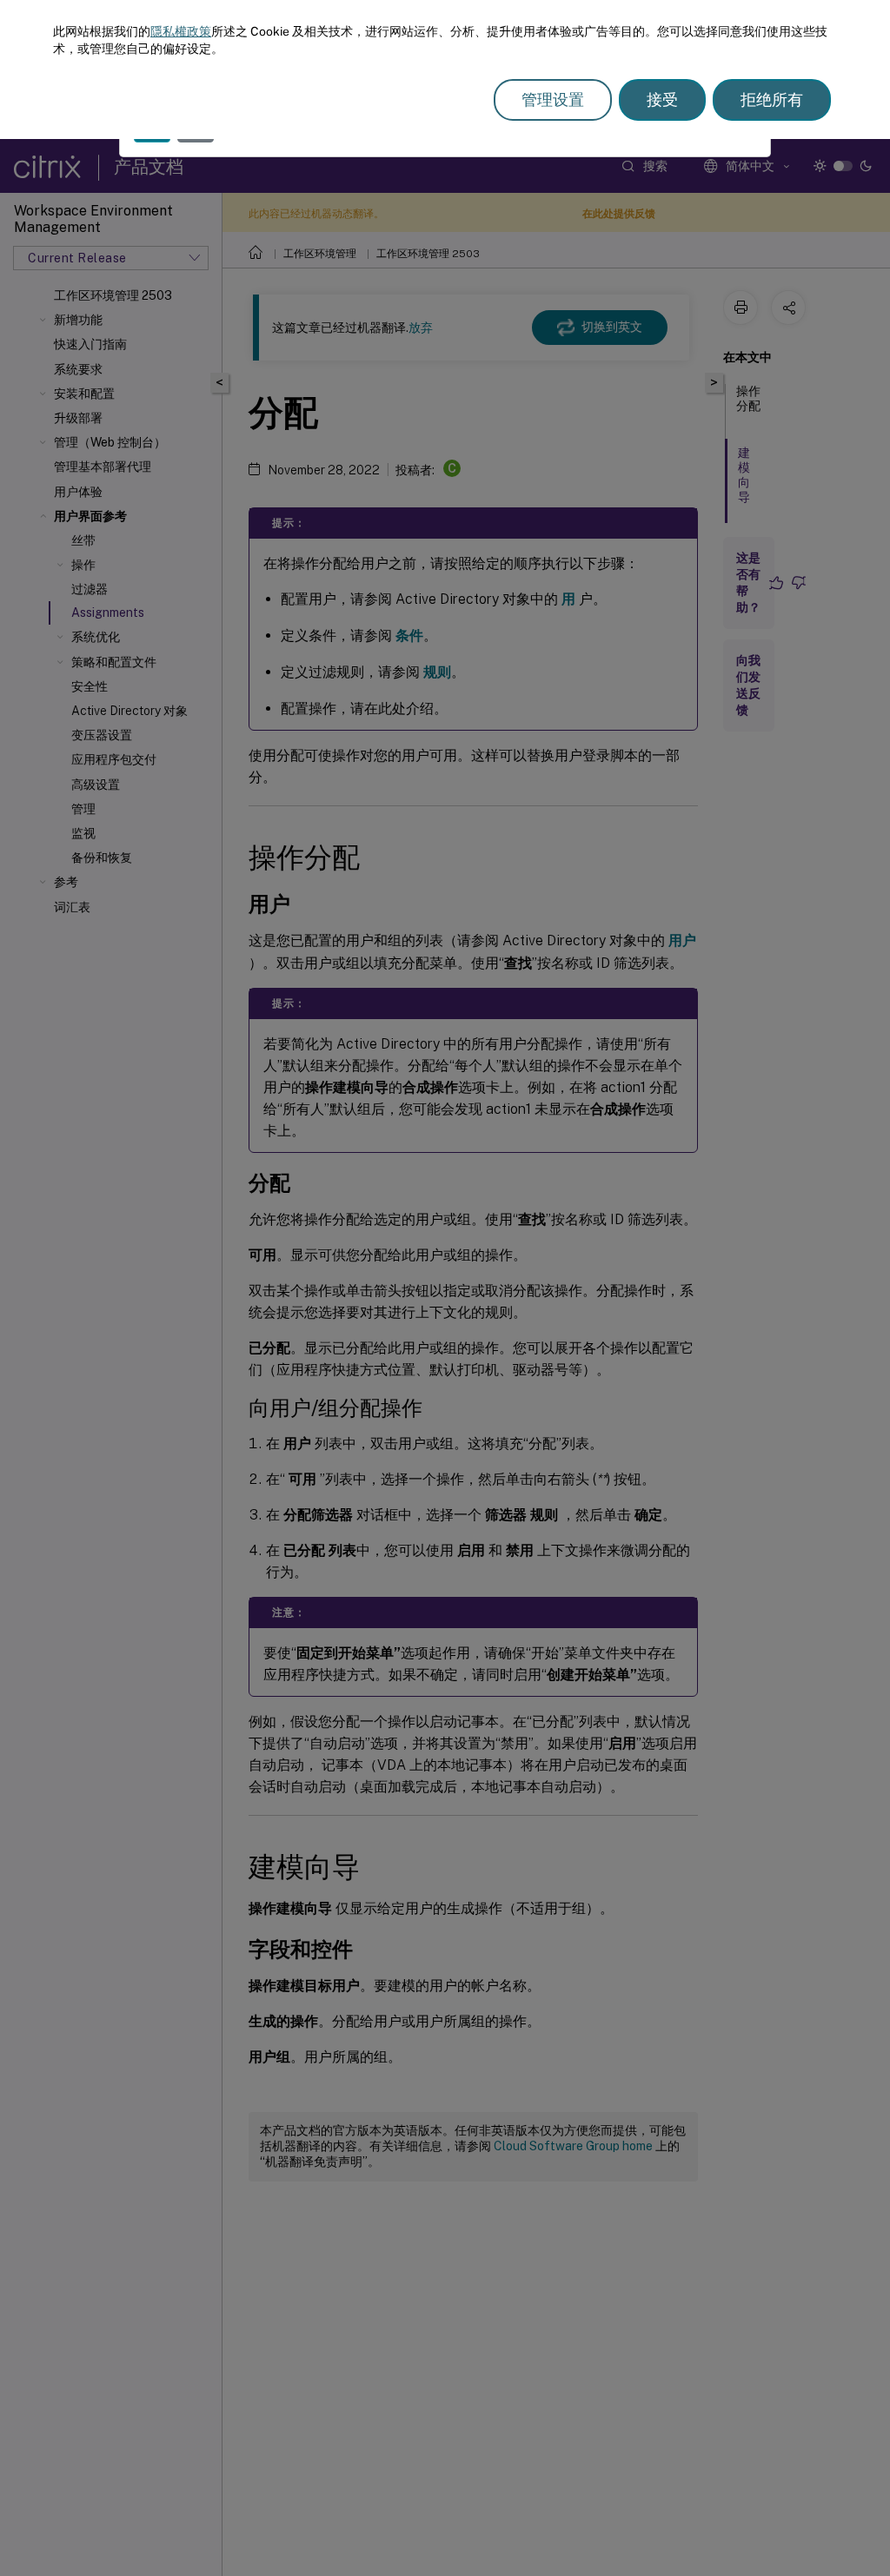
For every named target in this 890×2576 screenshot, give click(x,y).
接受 (662, 99)
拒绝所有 (772, 99)
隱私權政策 (181, 31)
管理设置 (553, 99)
